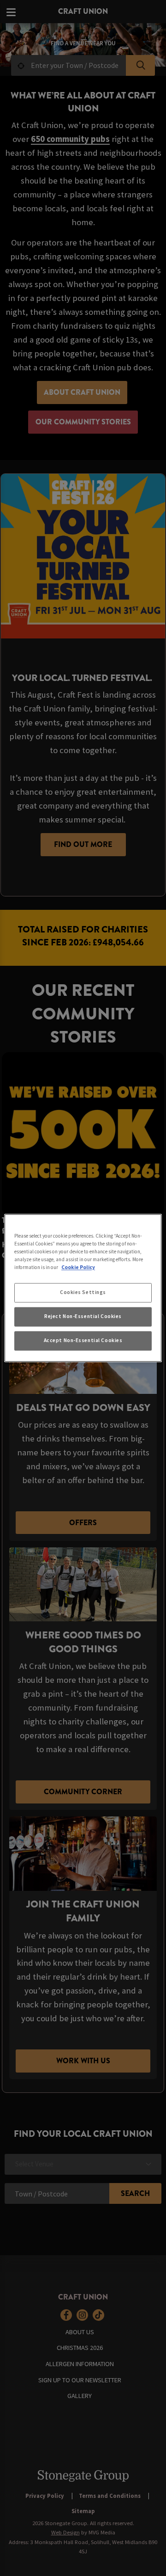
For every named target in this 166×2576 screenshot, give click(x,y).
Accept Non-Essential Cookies (83, 1341)
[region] (83, 1288)
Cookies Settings (83, 1293)
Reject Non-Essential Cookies (83, 1317)
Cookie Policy (78, 1268)
